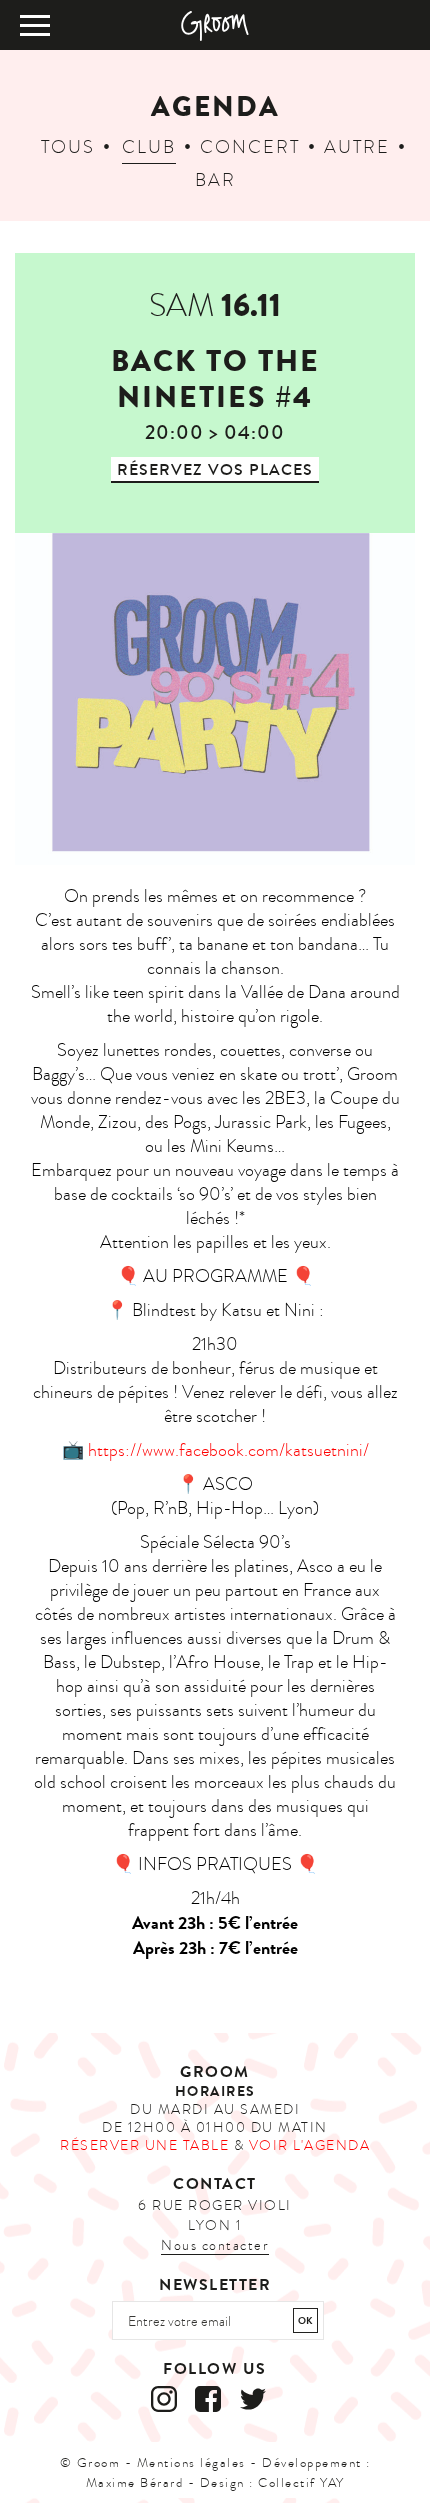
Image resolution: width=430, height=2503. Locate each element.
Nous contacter (215, 2245)
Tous (68, 147)
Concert (250, 147)
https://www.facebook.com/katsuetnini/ (228, 1450)
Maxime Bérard (135, 2483)
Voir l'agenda (310, 2145)
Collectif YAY (301, 2483)
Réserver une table (144, 2145)
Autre (357, 147)
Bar (215, 180)
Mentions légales (191, 2463)
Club (149, 147)
